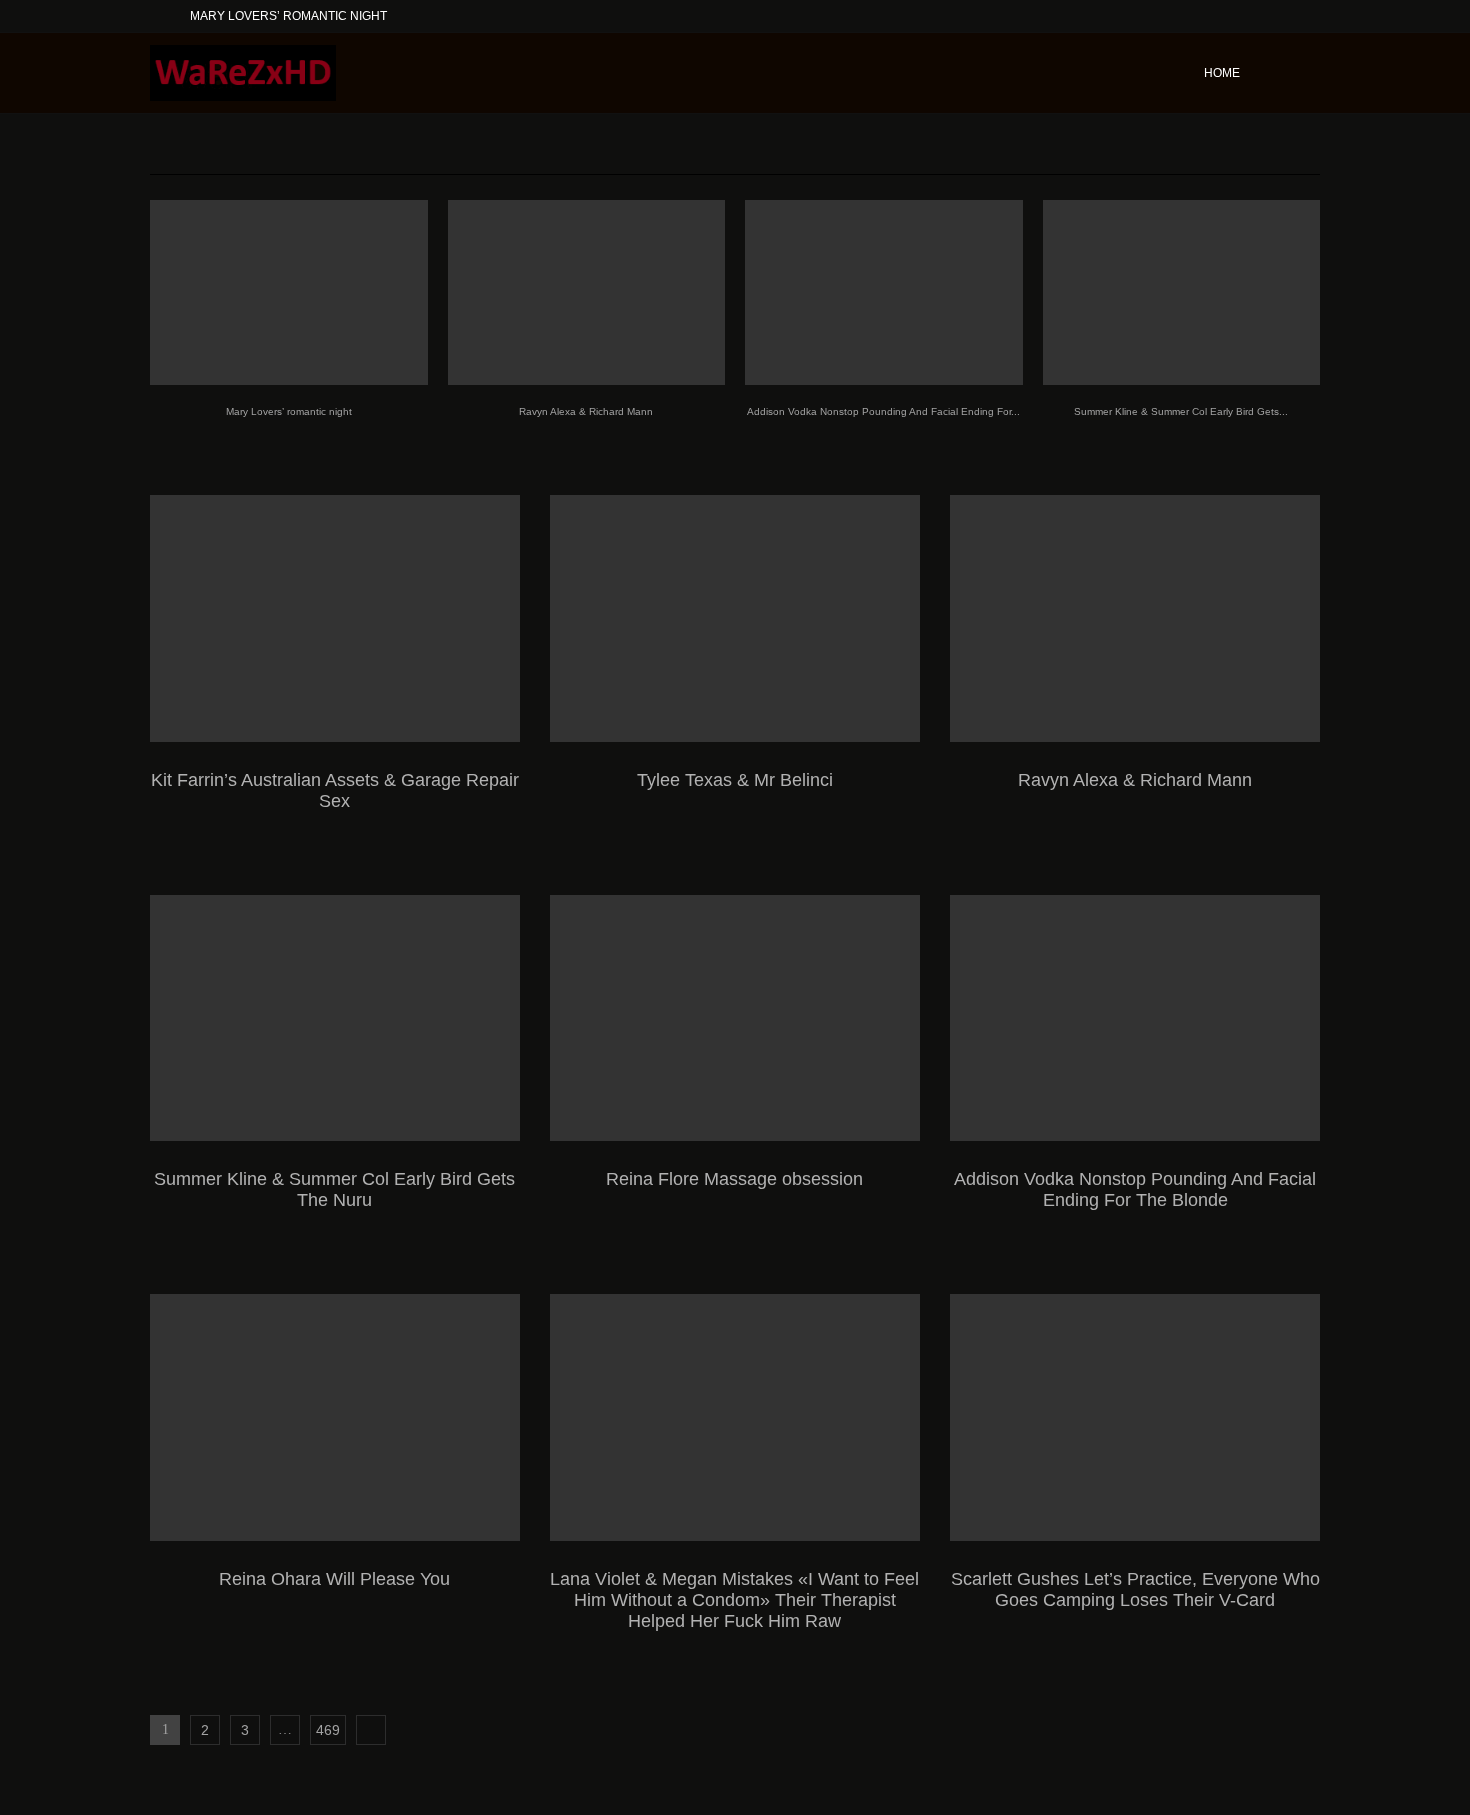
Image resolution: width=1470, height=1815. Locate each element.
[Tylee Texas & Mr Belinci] (735, 618)
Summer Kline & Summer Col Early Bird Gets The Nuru (334, 1189)
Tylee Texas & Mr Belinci (735, 780)
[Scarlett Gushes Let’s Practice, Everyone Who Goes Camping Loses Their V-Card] (1135, 1417)
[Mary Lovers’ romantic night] (289, 292)
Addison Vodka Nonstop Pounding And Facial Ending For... (883, 411)
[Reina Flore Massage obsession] (735, 1018)
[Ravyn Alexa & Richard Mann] (587, 292)
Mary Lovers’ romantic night (288, 16)
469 (328, 1730)
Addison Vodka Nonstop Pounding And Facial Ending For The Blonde (1135, 1189)
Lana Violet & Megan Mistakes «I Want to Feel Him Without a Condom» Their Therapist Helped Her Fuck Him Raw (734, 1600)
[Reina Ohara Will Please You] (335, 1417)
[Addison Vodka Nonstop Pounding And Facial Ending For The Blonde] (884, 292)
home (1222, 73)
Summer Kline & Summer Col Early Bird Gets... (1181, 411)
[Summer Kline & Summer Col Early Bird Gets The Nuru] (1182, 292)
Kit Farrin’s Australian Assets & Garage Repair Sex (335, 790)
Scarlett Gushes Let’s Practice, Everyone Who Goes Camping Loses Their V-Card (1135, 1589)
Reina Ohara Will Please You (334, 1579)
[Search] (1310, 73)
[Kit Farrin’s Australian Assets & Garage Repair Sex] (335, 618)
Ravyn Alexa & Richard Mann (586, 411)
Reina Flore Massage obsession (734, 1179)
